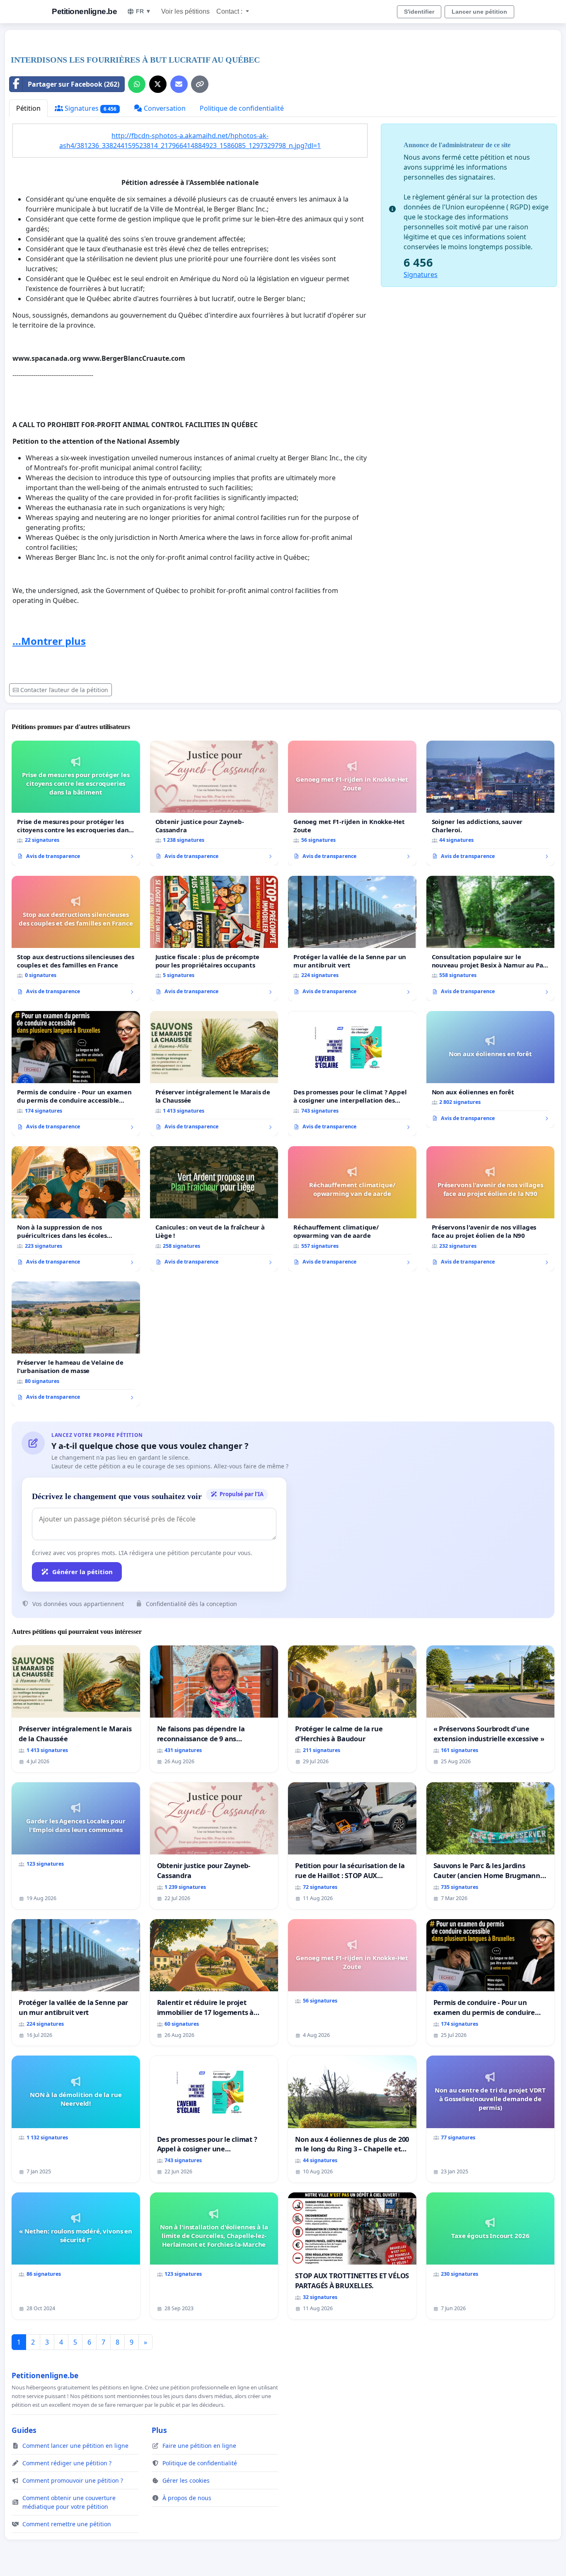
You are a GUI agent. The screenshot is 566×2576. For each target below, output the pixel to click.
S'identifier (419, 12)
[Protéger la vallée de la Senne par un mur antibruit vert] (352, 938)
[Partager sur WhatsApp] (137, 84)
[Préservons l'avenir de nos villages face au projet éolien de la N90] (491, 1209)
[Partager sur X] (158, 84)
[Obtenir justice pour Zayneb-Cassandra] (214, 803)
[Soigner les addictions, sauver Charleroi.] (491, 803)
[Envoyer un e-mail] (179, 84)
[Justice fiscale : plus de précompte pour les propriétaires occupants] (214, 938)
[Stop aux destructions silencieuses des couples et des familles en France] (76, 938)
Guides (24, 2430)
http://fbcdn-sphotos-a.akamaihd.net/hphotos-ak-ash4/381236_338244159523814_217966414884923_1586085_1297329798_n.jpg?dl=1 (190, 141)
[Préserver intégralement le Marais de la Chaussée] (214, 1074)
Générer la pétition (82, 1572)
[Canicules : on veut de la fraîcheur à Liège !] (214, 1209)
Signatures (90, 108)
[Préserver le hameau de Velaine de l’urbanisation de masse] (76, 1344)
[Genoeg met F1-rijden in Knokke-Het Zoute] (352, 803)
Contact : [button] (230, 11)
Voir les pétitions (185, 11)
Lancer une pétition (479, 12)
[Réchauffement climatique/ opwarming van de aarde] (352, 1209)
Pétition (28, 108)
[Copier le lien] (200, 84)
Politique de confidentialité (242, 108)
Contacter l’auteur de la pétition (64, 690)
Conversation (164, 108)
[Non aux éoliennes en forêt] (491, 1069)
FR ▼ (144, 11)
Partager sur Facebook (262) (74, 84)
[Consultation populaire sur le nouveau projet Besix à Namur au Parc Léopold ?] (491, 938)
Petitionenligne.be (84, 11)
